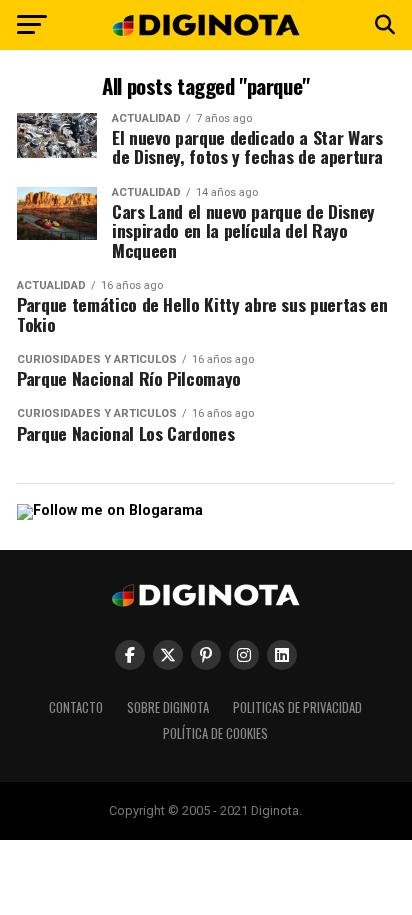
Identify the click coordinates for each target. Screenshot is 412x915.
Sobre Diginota (168, 707)
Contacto (76, 707)
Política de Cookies (215, 733)
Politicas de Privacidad (297, 707)
